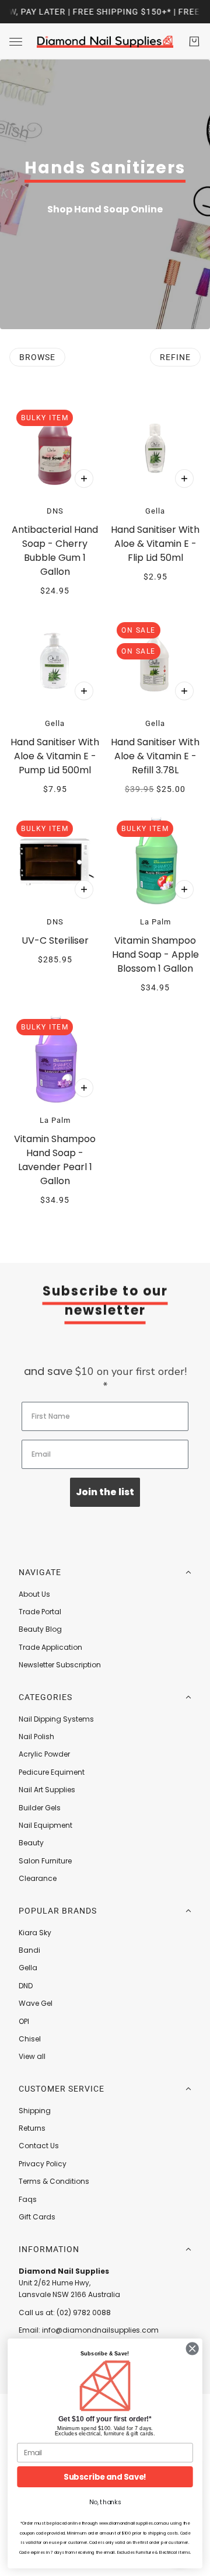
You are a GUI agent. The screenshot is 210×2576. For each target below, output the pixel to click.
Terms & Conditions (54, 2181)
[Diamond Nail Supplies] (105, 41)
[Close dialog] (192, 2349)
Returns (32, 2128)
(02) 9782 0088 (84, 2313)
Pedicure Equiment (52, 1772)
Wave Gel (36, 2003)
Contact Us (39, 2146)
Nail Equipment (45, 1825)
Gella (28, 1968)
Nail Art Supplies (47, 1790)
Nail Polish (36, 1736)
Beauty (31, 1843)
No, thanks (105, 2502)
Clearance (38, 1878)
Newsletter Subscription (60, 1665)
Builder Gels (40, 1808)
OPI (24, 2021)
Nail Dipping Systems (56, 1719)
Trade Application (50, 1647)
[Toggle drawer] (16, 42)
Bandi (29, 1950)
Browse (37, 357)
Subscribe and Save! (105, 2477)
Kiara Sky (35, 1933)
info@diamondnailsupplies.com (100, 2330)
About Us (34, 1594)
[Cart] (194, 41)
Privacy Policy (43, 2164)
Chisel (30, 2039)
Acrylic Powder (44, 1754)
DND (26, 1986)
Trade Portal (40, 1612)
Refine (175, 357)
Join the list (105, 1492)
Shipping (35, 2111)
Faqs (28, 2199)
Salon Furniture (45, 1861)
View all (32, 2056)
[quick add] (84, 479)
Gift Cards (37, 2217)
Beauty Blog (40, 1629)
